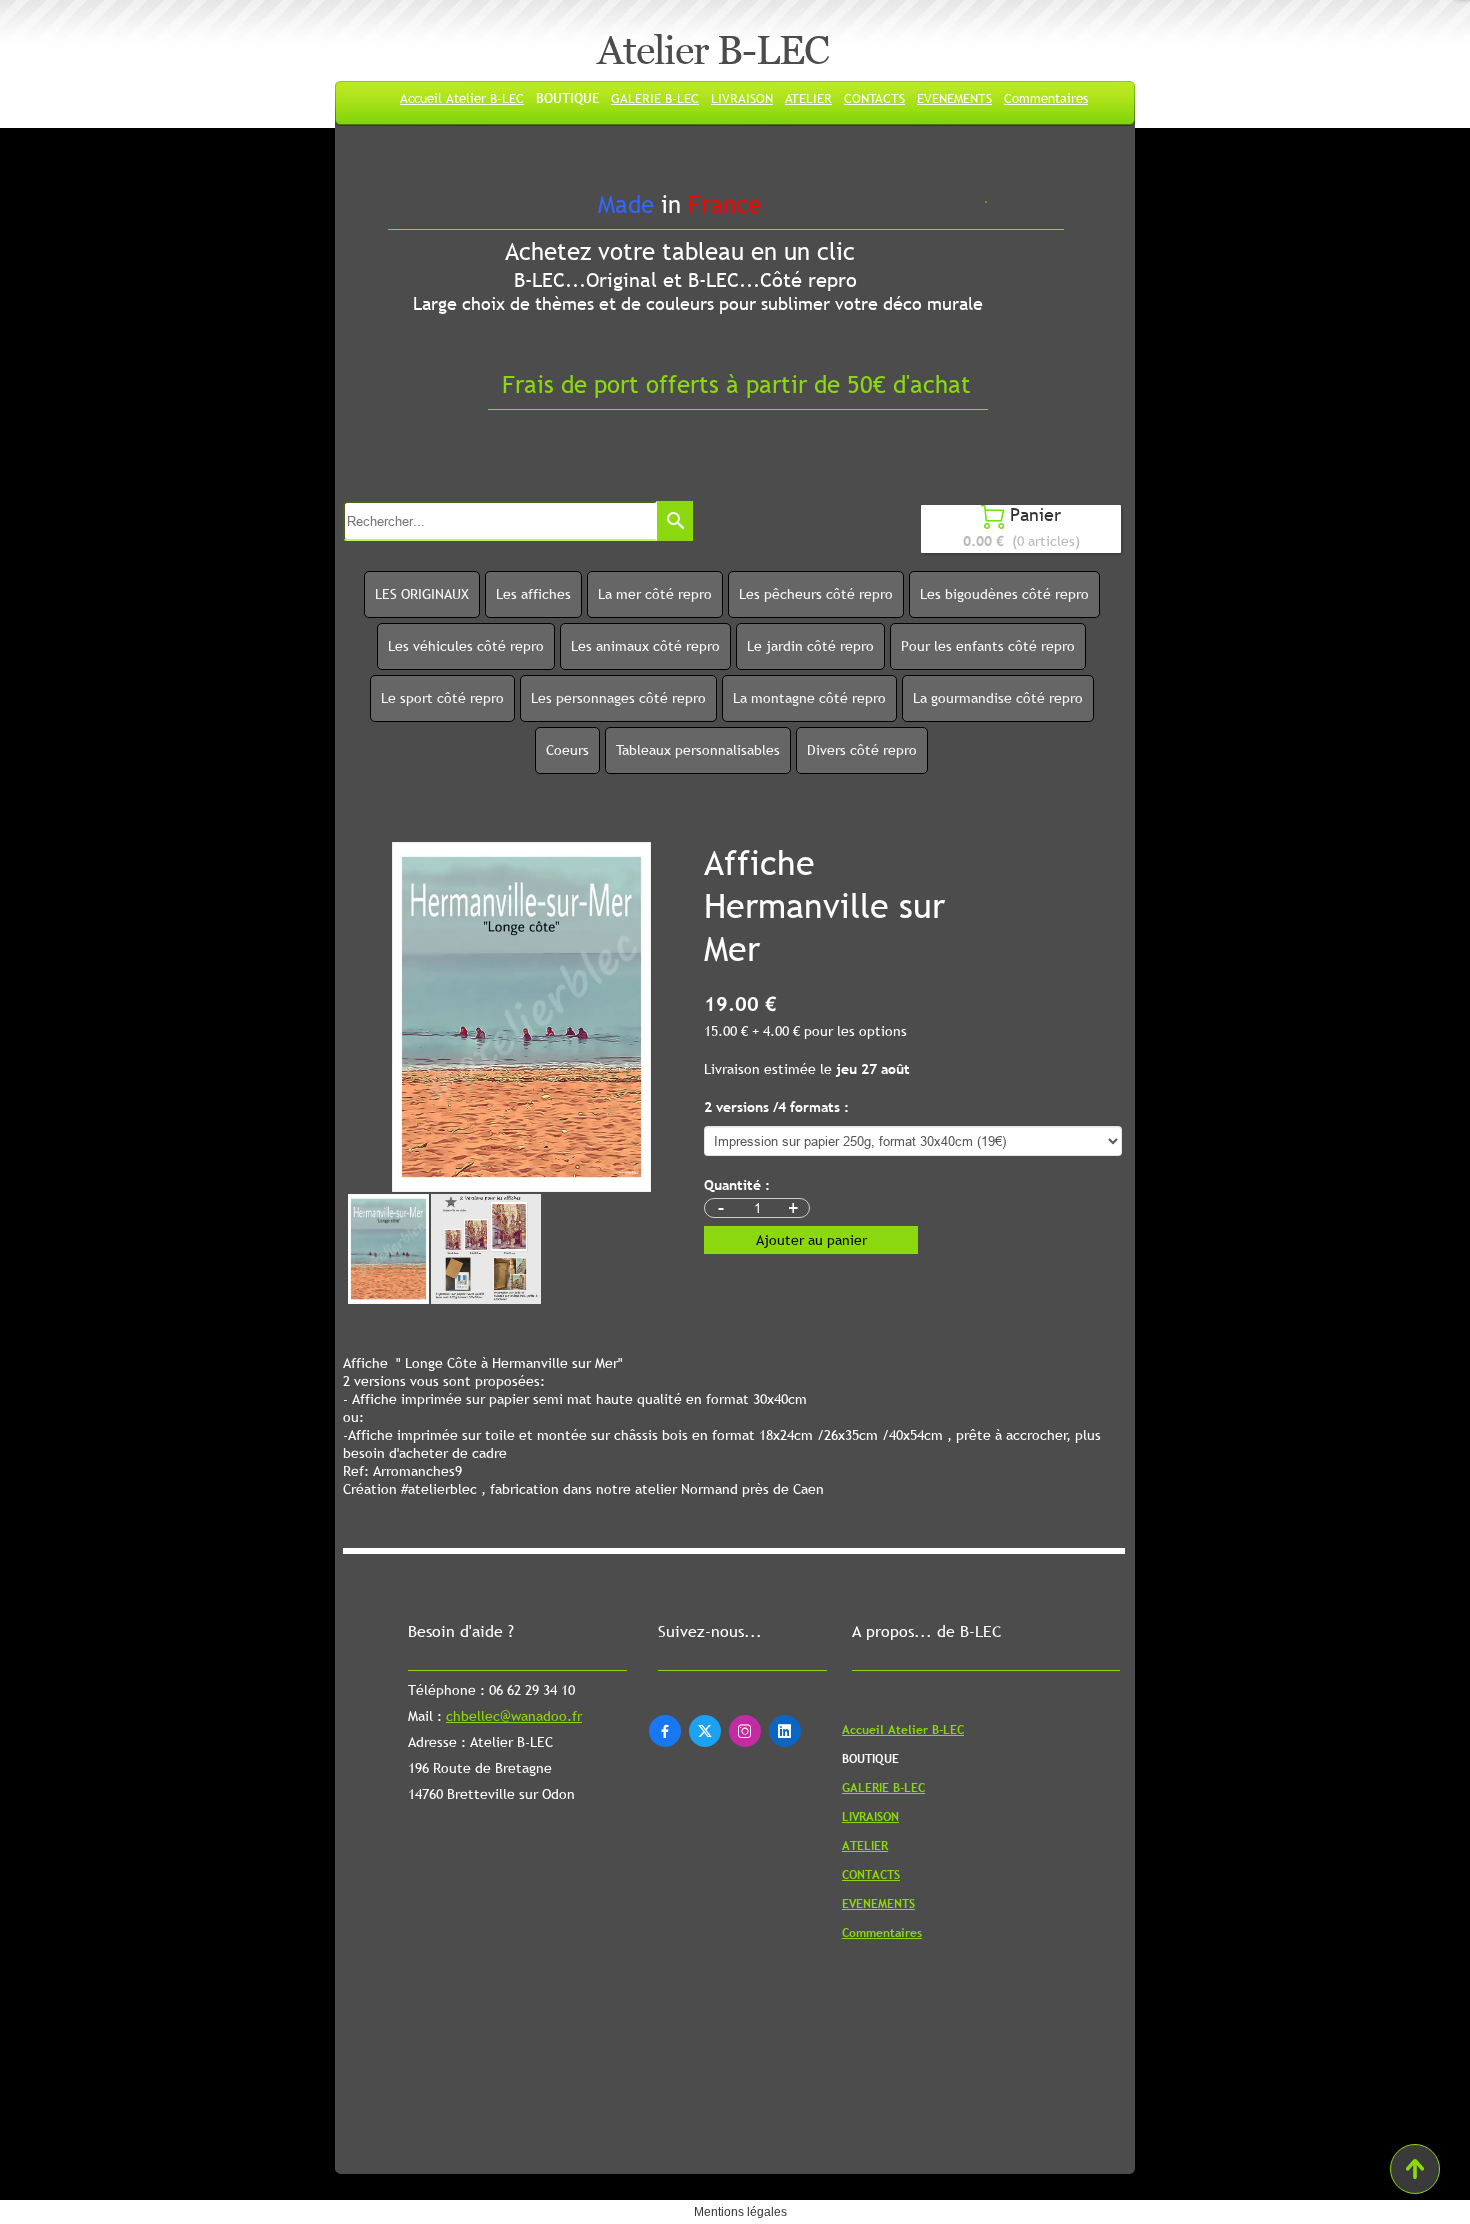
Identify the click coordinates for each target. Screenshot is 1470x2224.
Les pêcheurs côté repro (816, 594)
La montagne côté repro (809, 698)
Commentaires (1046, 98)
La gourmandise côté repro (998, 698)
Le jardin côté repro (810, 646)
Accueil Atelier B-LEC (462, 98)
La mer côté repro (655, 594)
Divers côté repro (862, 750)
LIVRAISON (742, 98)
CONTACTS (874, 98)
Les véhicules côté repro (466, 646)
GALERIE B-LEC (655, 98)
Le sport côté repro (442, 698)
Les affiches (533, 594)
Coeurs (567, 750)
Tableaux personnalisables (698, 750)
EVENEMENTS (954, 98)
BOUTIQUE (567, 98)
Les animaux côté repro (645, 646)
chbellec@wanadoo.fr (514, 1716)
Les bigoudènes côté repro (1004, 594)
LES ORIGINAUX (422, 594)
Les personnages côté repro (618, 698)
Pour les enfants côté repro (988, 646)
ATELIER (808, 98)
